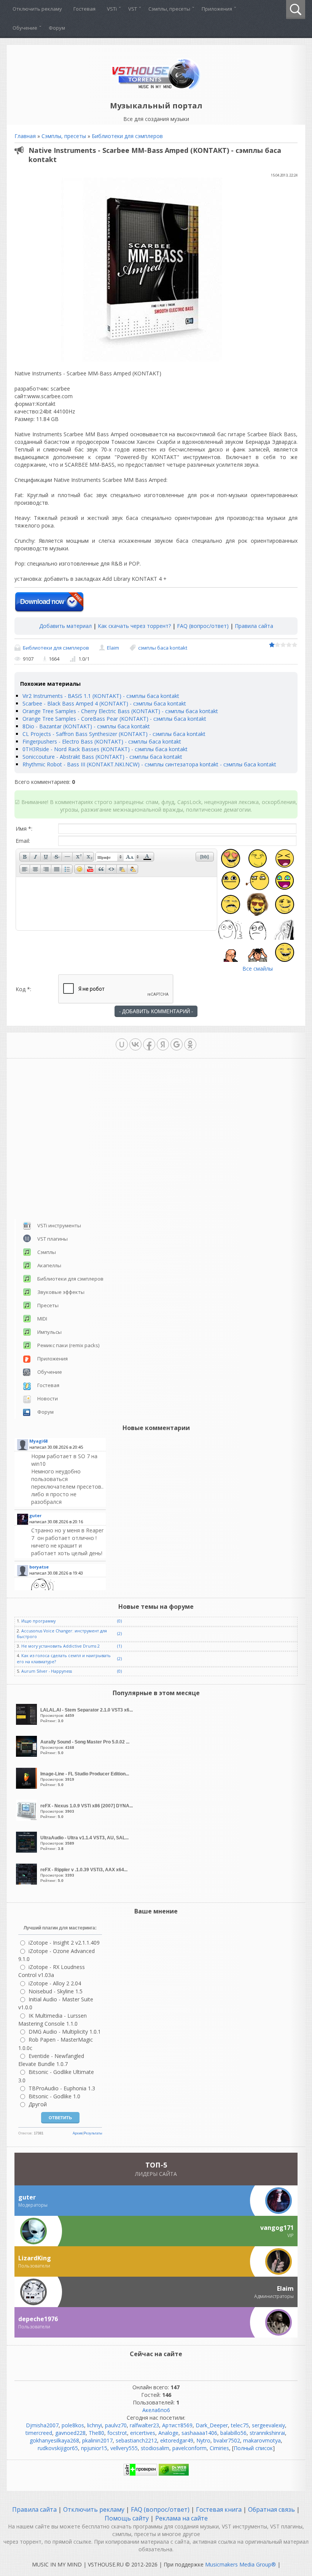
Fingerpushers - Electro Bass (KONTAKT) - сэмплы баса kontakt (102, 741)
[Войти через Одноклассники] (190, 1044)
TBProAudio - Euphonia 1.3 (62, 2088)
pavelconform (189, 2448)
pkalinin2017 (97, 2440)
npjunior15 (94, 2448)
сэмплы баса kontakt (163, 648)
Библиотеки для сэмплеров (127, 136)
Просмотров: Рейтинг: (87, 1715)
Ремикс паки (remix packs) (68, 1345)
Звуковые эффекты (61, 1292)
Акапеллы (49, 1265)
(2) (119, 1634)
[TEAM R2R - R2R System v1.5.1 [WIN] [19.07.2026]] (68, 1588)
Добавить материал (65, 626)
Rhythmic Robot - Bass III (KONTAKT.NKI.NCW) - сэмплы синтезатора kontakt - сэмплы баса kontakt (149, 764)
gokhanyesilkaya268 (54, 2440)
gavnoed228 (70, 2433)
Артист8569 (177, 2425)
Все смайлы (258, 969)
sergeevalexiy (268, 2425)
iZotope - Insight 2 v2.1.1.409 (64, 1943)
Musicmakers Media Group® (240, 2564)
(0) (119, 1621)
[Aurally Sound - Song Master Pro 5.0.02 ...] (27, 1755)
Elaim (113, 648)
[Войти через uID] (122, 1044)
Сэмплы (47, 1252)
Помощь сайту (127, 2518)
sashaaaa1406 (199, 2433)
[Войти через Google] (177, 1044)
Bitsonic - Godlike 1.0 (54, 2096)
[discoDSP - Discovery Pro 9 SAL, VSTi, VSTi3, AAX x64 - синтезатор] (68, 1479)
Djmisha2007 (42, 2425)
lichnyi (95, 2425)
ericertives (143, 2433)
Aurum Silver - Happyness (47, 1671)
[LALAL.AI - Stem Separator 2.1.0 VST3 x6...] (27, 1723)
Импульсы (49, 1332)
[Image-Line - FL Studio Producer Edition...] (27, 1787)
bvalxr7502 (227, 2440)
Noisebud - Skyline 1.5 (56, 1991)
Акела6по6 (156, 2410)
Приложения (53, 1359)
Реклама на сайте (181, 2518)
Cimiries (219, 2448)
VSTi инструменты (59, 1225)
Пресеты (48, 1305)
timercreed (39, 2433)
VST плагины (53, 1239)
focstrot (117, 2433)
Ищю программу (38, 1621)
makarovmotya (262, 2440)
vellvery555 (124, 2448)
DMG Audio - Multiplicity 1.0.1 (65, 2032)
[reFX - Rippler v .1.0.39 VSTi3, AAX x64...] (27, 1882)
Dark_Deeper (212, 2425)
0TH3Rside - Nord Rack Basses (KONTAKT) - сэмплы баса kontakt (105, 749)
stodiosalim (155, 2448)
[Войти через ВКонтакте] (135, 1044)
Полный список (253, 2448)
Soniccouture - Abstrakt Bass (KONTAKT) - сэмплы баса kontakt (102, 757)
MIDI (42, 1319)
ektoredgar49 (177, 2440)
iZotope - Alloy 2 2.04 (55, 1983)
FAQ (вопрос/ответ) (203, 626)
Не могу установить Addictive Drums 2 (60, 1646)
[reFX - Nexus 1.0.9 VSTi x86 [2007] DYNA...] (27, 1819)
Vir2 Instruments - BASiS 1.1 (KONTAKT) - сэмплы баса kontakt (101, 696)
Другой (38, 2104)
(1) (119, 1646)
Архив (78, 2133)
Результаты (93, 2133)
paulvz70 (116, 2425)
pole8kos (73, 2425)
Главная (25, 136)
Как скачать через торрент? (134, 626)
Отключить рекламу (94, 2509)
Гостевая (48, 1385)
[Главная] (156, 88)
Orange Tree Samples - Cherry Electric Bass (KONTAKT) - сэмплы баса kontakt (120, 711)
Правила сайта (254, 626)
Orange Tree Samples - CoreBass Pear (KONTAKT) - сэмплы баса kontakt (114, 719)
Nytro (203, 2440)
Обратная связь (271, 2509)
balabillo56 (233, 2433)
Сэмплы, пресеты (64, 136)
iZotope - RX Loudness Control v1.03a (52, 1971)
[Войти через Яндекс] (163, 1044)
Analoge (168, 2433)
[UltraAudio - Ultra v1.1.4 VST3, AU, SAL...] (27, 1851)
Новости (48, 1398)
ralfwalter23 (144, 2425)
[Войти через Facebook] (149, 1044)
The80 (96, 2433)
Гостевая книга (219, 2509)
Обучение (50, 1372)
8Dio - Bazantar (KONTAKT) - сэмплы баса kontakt (86, 726)
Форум (45, 1412)
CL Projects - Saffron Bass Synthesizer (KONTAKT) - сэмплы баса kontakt (114, 734)
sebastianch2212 (136, 2440)
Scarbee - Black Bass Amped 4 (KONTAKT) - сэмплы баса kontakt (104, 703)
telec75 (240, 2425)
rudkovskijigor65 (58, 2448)
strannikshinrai (267, 2433)
